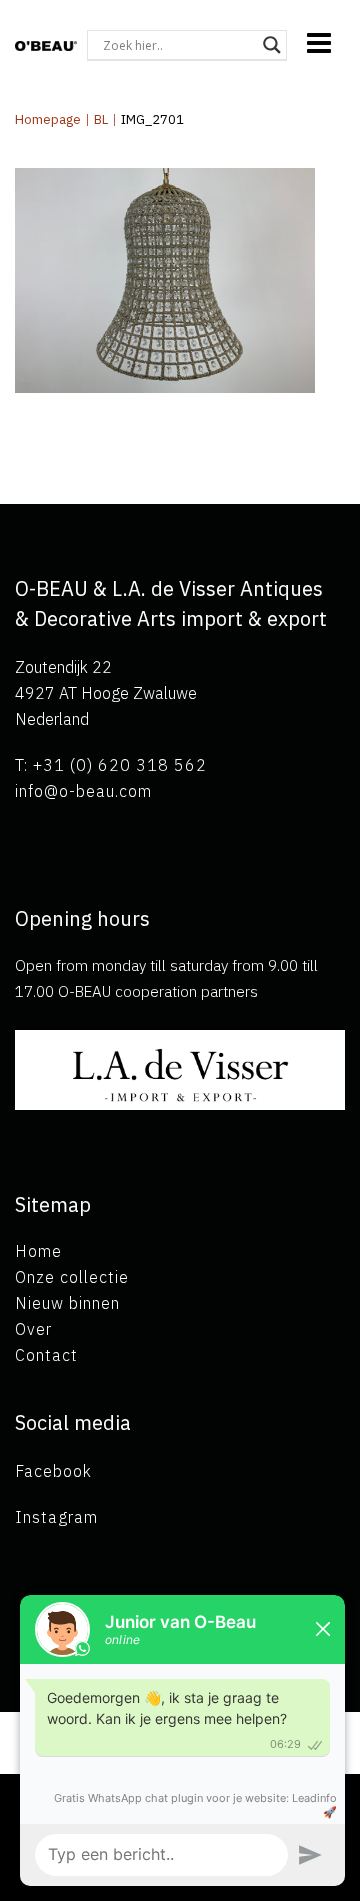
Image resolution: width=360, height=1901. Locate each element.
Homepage (48, 119)
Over (33, 1329)
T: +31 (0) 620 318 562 (111, 765)
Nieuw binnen (67, 1303)
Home (38, 1251)
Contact (46, 1355)
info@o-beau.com (83, 791)
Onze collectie (72, 1277)
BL (101, 119)
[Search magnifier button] (272, 45)
